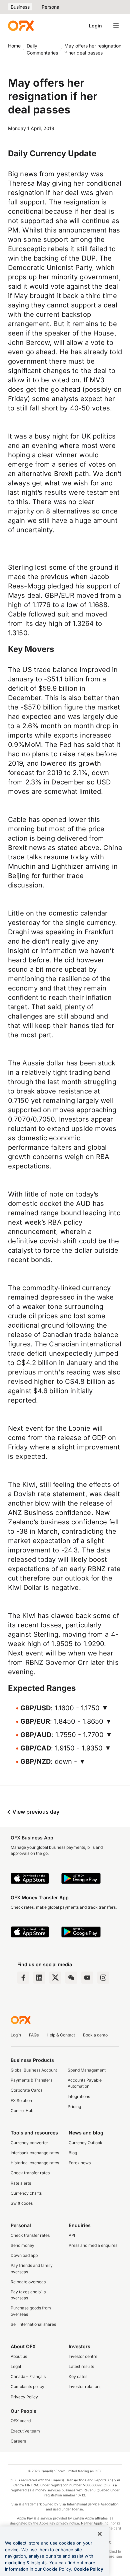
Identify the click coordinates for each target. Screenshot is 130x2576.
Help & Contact (61, 2035)
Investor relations (85, 2387)
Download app (24, 2255)
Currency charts (26, 2193)
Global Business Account (34, 2070)
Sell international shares (33, 2324)
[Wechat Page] (71, 1978)
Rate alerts (21, 2183)
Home (14, 46)
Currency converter (29, 2143)
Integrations (79, 2096)
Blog (73, 2153)
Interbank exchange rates (35, 2153)
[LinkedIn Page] (39, 1978)
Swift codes (22, 2203)
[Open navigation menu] (116, 26)
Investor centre (83, 2356)
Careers (18, 2441)
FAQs (34, 2035)
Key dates (78, 2376)
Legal (16, 2366)
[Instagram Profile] (103, 1978)
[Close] (100, 2534)
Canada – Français (28, 2376)
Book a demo (95, 2035)
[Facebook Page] (23, 1978)
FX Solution (21, 2101)
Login (95, 26)
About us (19, 2356)
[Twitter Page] (55, 1978)
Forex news (80, 2163)
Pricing (74, 2107)
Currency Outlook (85, 2143)
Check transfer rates (30, 2173)
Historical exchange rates (35, 2163)
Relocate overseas (28, 2282)
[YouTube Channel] (87, 1978)
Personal (51, 7)
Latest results (81, 2366)
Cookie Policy (88, 2569)
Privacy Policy (24, 2397)
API (72, 2235)
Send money (22, 2245)
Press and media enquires (93, 2245)
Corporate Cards (26, 2090)
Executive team (25, 2431)
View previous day (35, 1812)
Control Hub (22, 2111)
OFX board (21, 2421)
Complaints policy (27, 2387)
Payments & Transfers (31, 2080)
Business (20, 7)
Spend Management (87, 2070)
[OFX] (21, 26)
